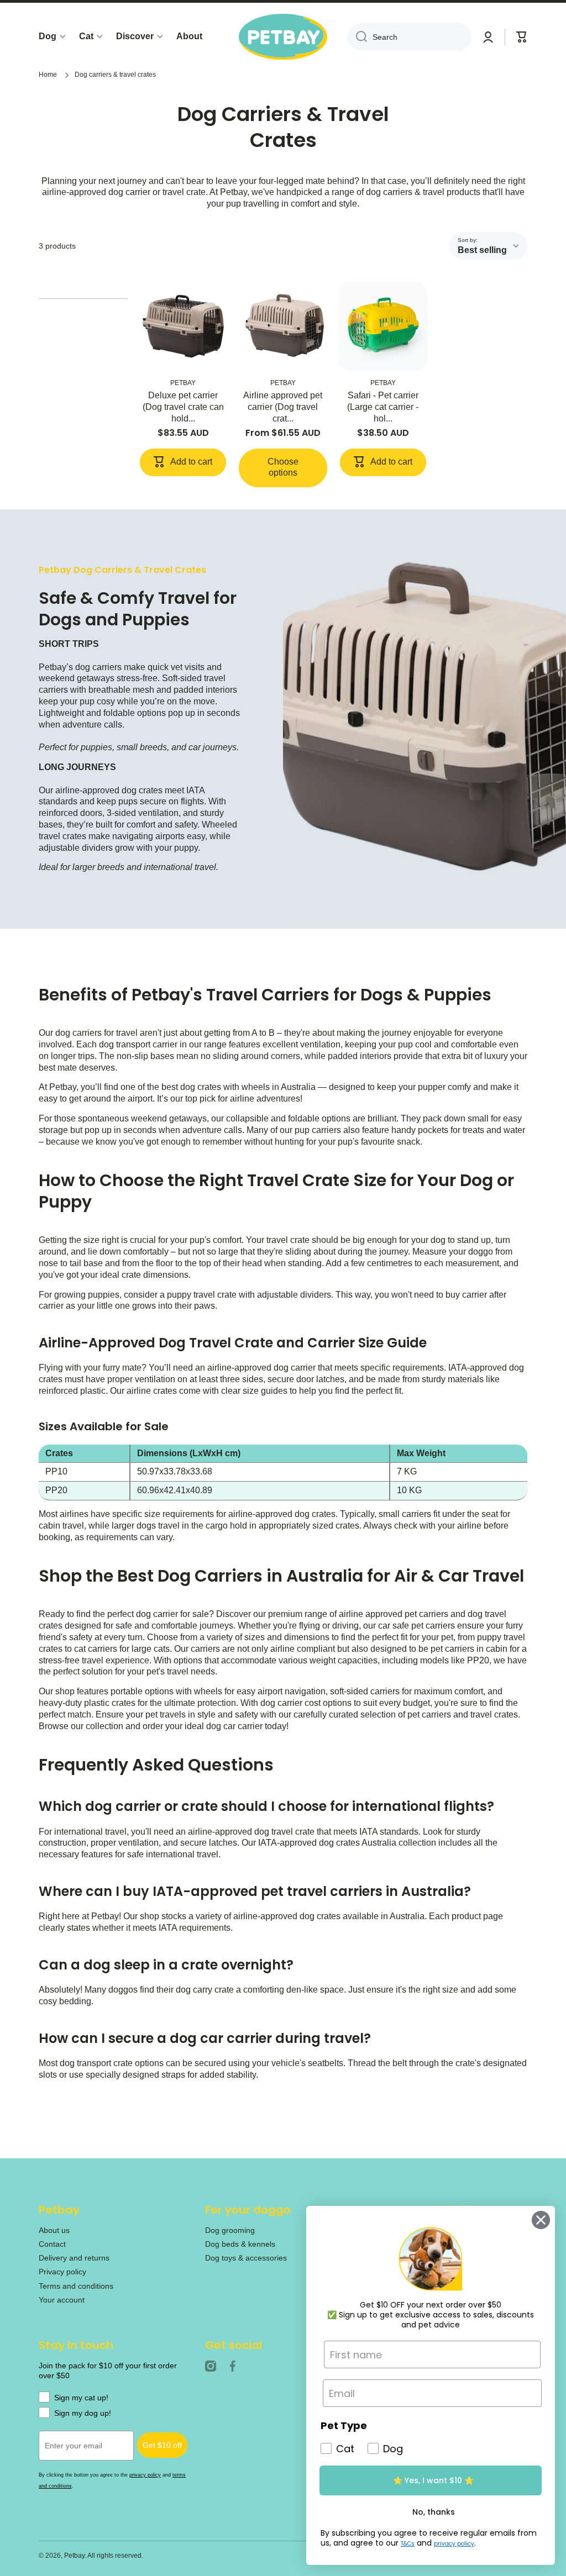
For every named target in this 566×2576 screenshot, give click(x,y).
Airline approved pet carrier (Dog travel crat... (283, 407)
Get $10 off (162, 2445)
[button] (522, 37)
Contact (52, 2244)
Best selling (482, 250)
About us (54, 2230)
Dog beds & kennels (240, 2244)
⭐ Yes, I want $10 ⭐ (433, 2480)
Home (48, 75)
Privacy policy (62, 2272)
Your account (62, 2300)
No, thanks (434, 2512)
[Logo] (283, 37)
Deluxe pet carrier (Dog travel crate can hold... (183, 407)
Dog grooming (230, 2230)
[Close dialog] (538, 2220)
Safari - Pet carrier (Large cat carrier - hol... (383, 407)
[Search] (357, 37)
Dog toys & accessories (246, 2258)
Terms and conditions (76, 2286)
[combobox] (410, 37)
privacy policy (145, 2475)
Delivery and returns (74, 2258)
